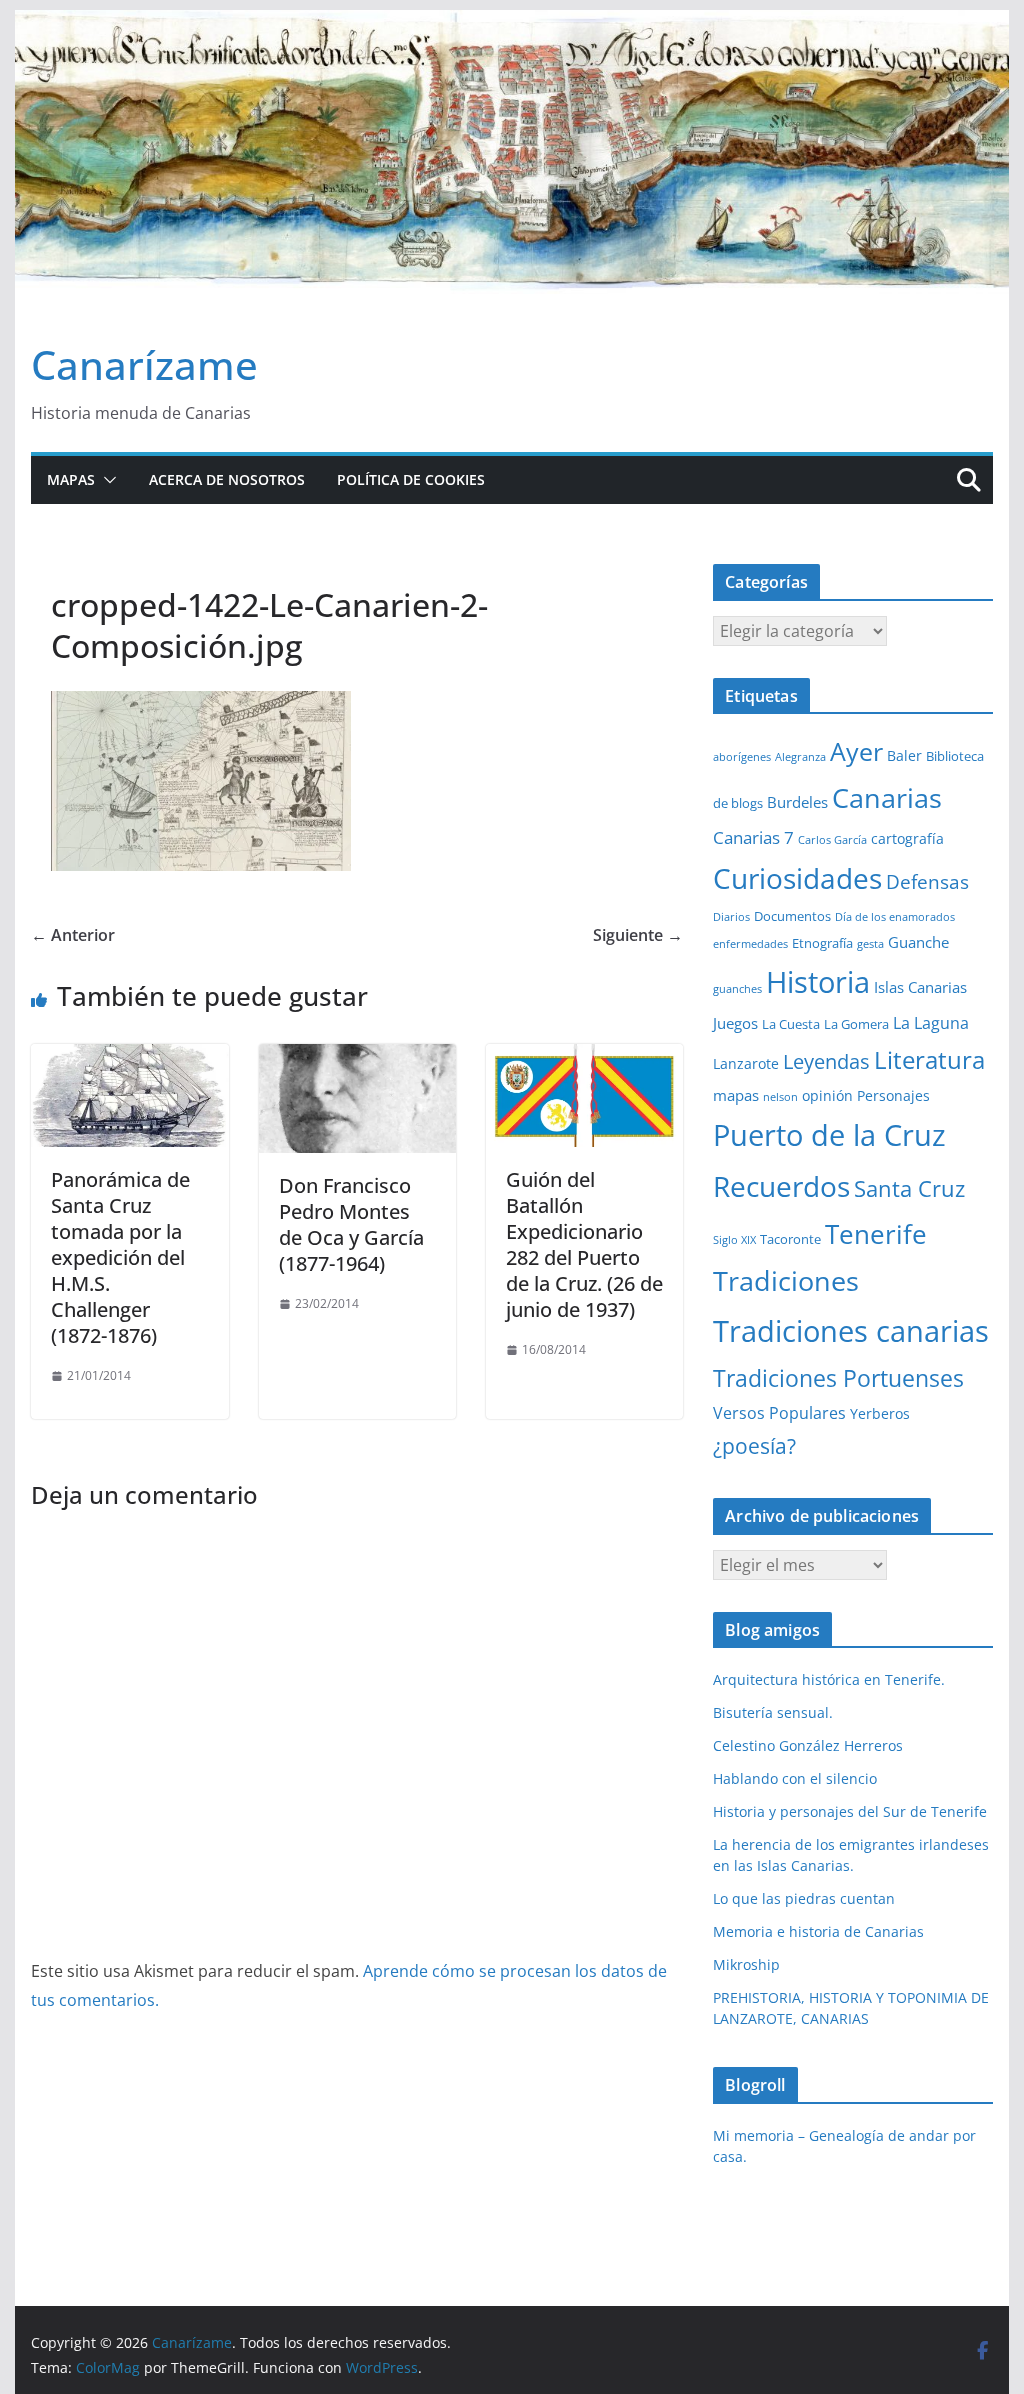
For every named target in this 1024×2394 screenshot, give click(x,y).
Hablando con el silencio (795, 1778)
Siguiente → (638, 935)
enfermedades (750, 944)
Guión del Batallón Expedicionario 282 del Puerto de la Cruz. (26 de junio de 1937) (584, 1244)
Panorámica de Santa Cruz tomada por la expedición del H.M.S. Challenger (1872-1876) (120, 1257)
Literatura (929, 1059)
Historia (818, 982)
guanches (737, 989)
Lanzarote (746, 1063)
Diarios (731, 917)
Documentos (792, 916)
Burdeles (797, 802)
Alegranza (800, 757)
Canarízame (144, 364)
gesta (870, 944)
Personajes (893, 1095)
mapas (736, 1095)
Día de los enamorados (895, 917)
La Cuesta (791, 1024)
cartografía (907, 838)
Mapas (71, 479)
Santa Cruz (909, 1188)
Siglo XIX (734, 1240)
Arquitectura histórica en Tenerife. (829, 1679)
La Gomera (856, 1024)
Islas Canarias (920, 987)
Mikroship (746, 1964)
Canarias (887, 798)
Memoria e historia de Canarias (818, 1931)
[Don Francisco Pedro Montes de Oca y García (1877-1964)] (357, 1058)
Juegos (735, 1023)
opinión (827, 1095)
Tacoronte (790, 1239)
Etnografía (822, 943)
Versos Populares (779, 1413)
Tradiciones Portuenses (838, 1378)
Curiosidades (797, 878)
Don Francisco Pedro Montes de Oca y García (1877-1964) (351, 1224)
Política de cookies (411, 479)
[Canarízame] (511, 24)
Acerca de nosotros (227, 479)
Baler (904, 755)
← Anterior (73, 935)
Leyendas (826, 1061)
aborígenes (742, 757)
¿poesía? (754, 1446)
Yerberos (880, 1413)
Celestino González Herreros (808, 1745)
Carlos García (832, 840)
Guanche (918, 942)
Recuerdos (781, 1186)
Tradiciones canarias (851, 1330)
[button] (106, 480)
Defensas (927, 881)
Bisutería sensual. (773, 1712)
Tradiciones (786, 1281)
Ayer (856, 751)
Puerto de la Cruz (829, 1134)
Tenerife (876, 1234)
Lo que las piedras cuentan (804, 1898)
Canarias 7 (753, 837)
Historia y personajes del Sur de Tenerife (850, 1811)
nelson (780, 1097)
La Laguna (931, 1023)
